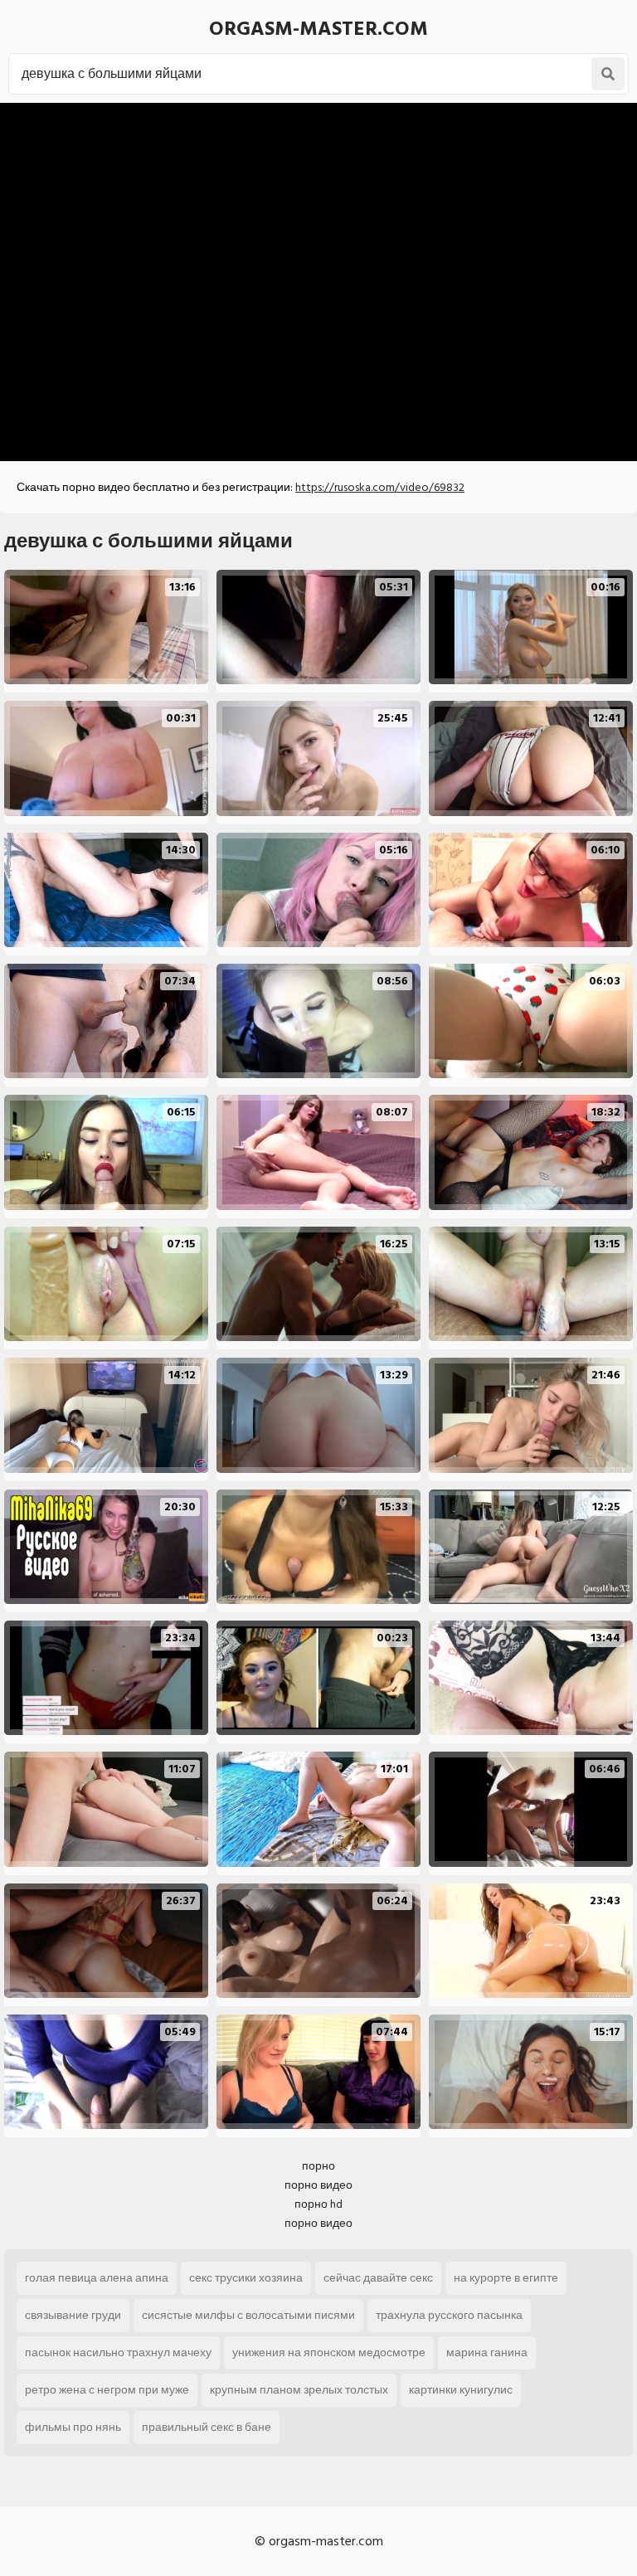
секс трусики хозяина (246, 2278)
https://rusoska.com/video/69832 (380, 487)
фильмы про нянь (73, 2427)
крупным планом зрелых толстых (299, 2390)
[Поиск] (608, 74)
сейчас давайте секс (378, 2278)
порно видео (318, 2185)
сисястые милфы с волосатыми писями (248, 2315)
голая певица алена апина (97, 2278)
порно (318, 2166)
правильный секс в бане (207, 2427)
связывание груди (73, 2315)
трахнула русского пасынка (449, 2315)
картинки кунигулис (461, 2390)
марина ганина (487, 2352)
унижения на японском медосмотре (329, 2352)
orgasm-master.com (318, 29)
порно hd (318, 2204)
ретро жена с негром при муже (107, 2390)
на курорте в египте (506, 2278)
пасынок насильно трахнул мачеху (118, 2352)
